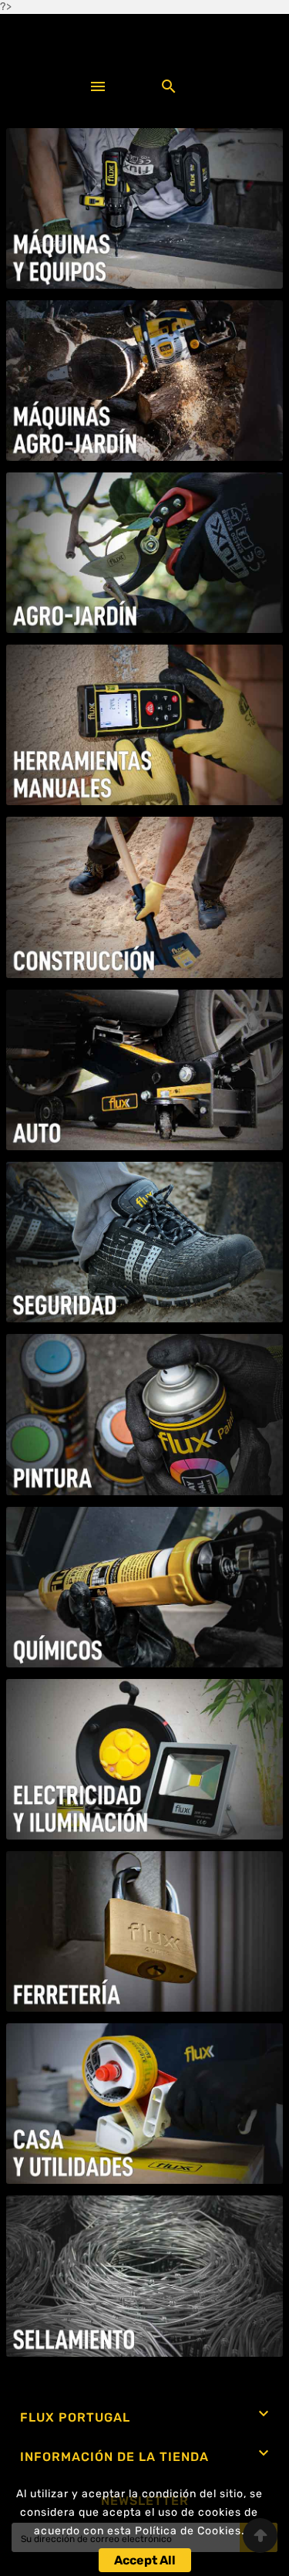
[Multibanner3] (145, 553)
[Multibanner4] (145, 725)
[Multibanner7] (145, 1242)
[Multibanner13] (145, 2276)
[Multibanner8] (145, 1414)
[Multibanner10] (145, 1759)
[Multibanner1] (145, 208)
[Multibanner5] (145, 897)
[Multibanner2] (145, 381)
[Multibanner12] (145, 2104)
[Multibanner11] (145, 1931)
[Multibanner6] (145, 1070)
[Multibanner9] (145, 1587)
